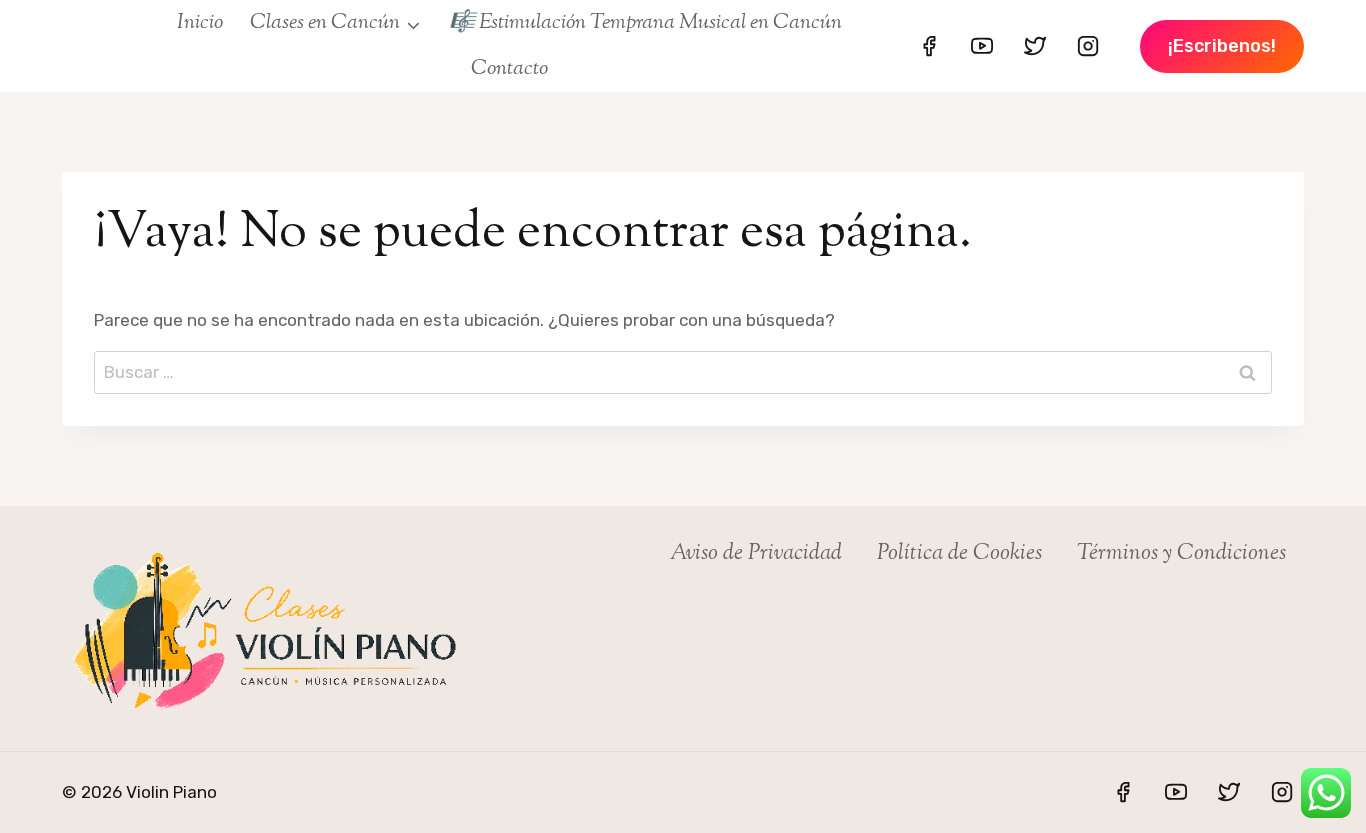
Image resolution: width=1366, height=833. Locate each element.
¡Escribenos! (1222, 46)
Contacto (509, 69)
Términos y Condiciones (1181, 554)
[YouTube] (982, 46)
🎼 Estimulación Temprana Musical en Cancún (645, 23)
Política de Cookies (959, 554)
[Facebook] (929, 46)
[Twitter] (1035, 46)
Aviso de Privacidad (756, 554)
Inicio (200, 23)
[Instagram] (1088, 46)
